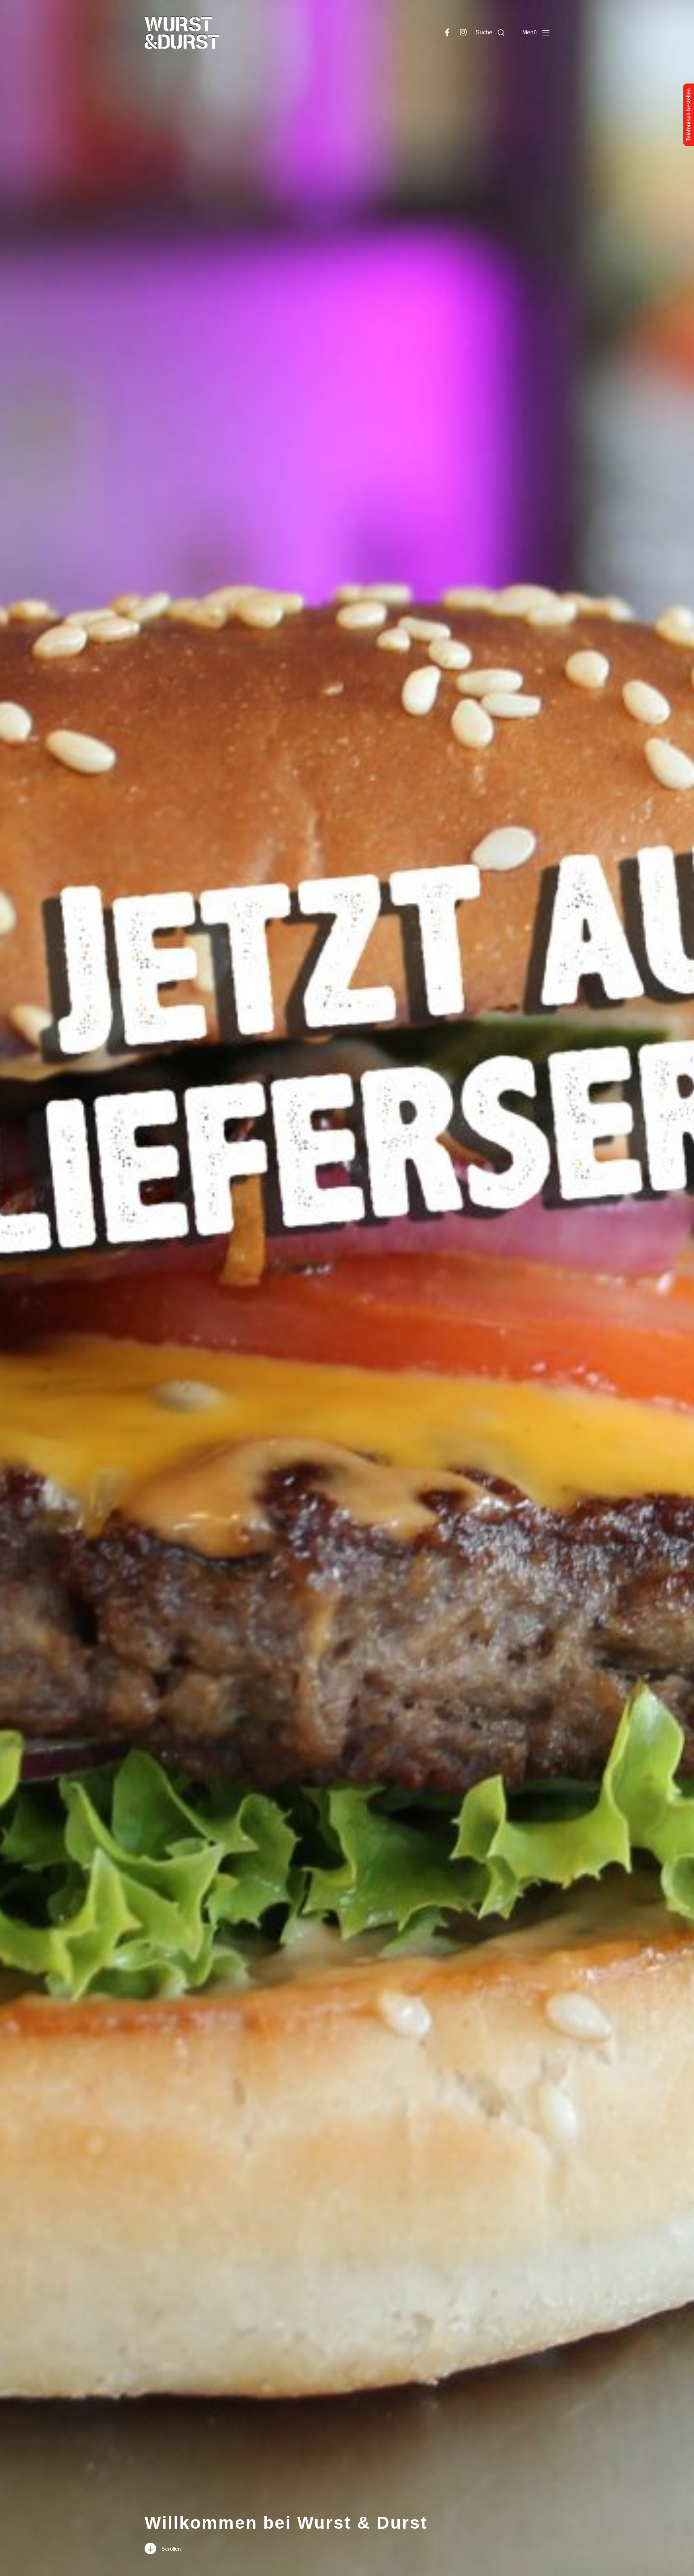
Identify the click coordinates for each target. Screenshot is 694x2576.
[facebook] (447, 33)
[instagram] (463, 33)
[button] (490, 33)
